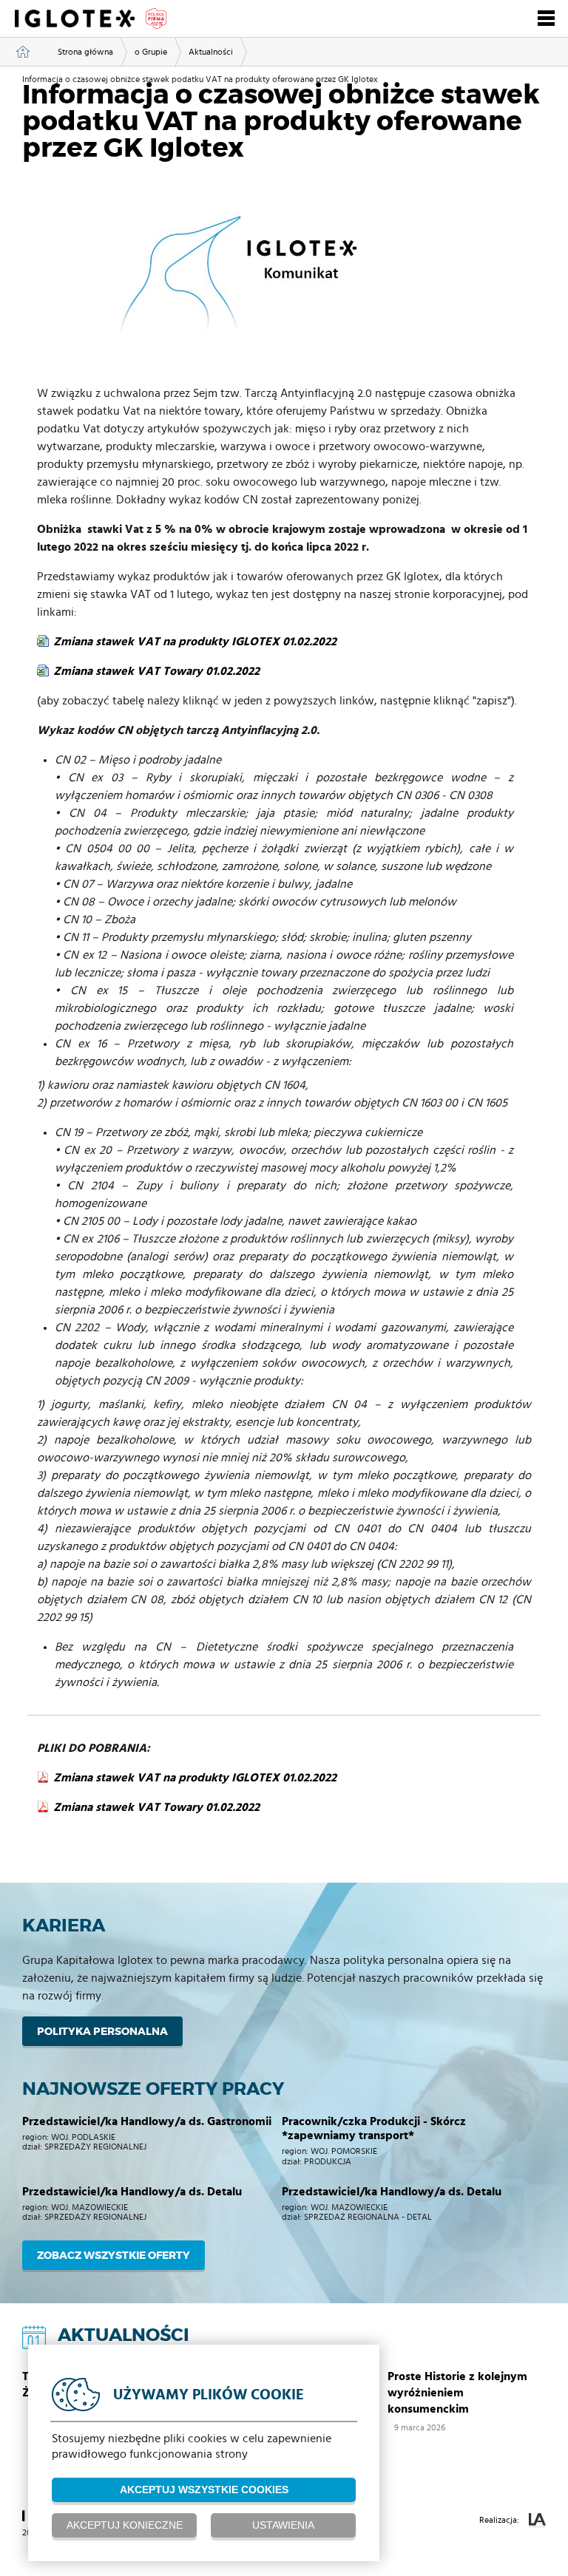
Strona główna (85, 52)
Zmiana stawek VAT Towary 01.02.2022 (156, 671)
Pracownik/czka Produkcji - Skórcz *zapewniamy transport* (374, 2128)
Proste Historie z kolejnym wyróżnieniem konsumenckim (457, 2393)
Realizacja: (500, 2520)
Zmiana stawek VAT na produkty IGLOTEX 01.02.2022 (195, 642)
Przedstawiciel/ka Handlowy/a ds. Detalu (392, 2192)
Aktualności (211, 52)
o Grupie (151, 52)
